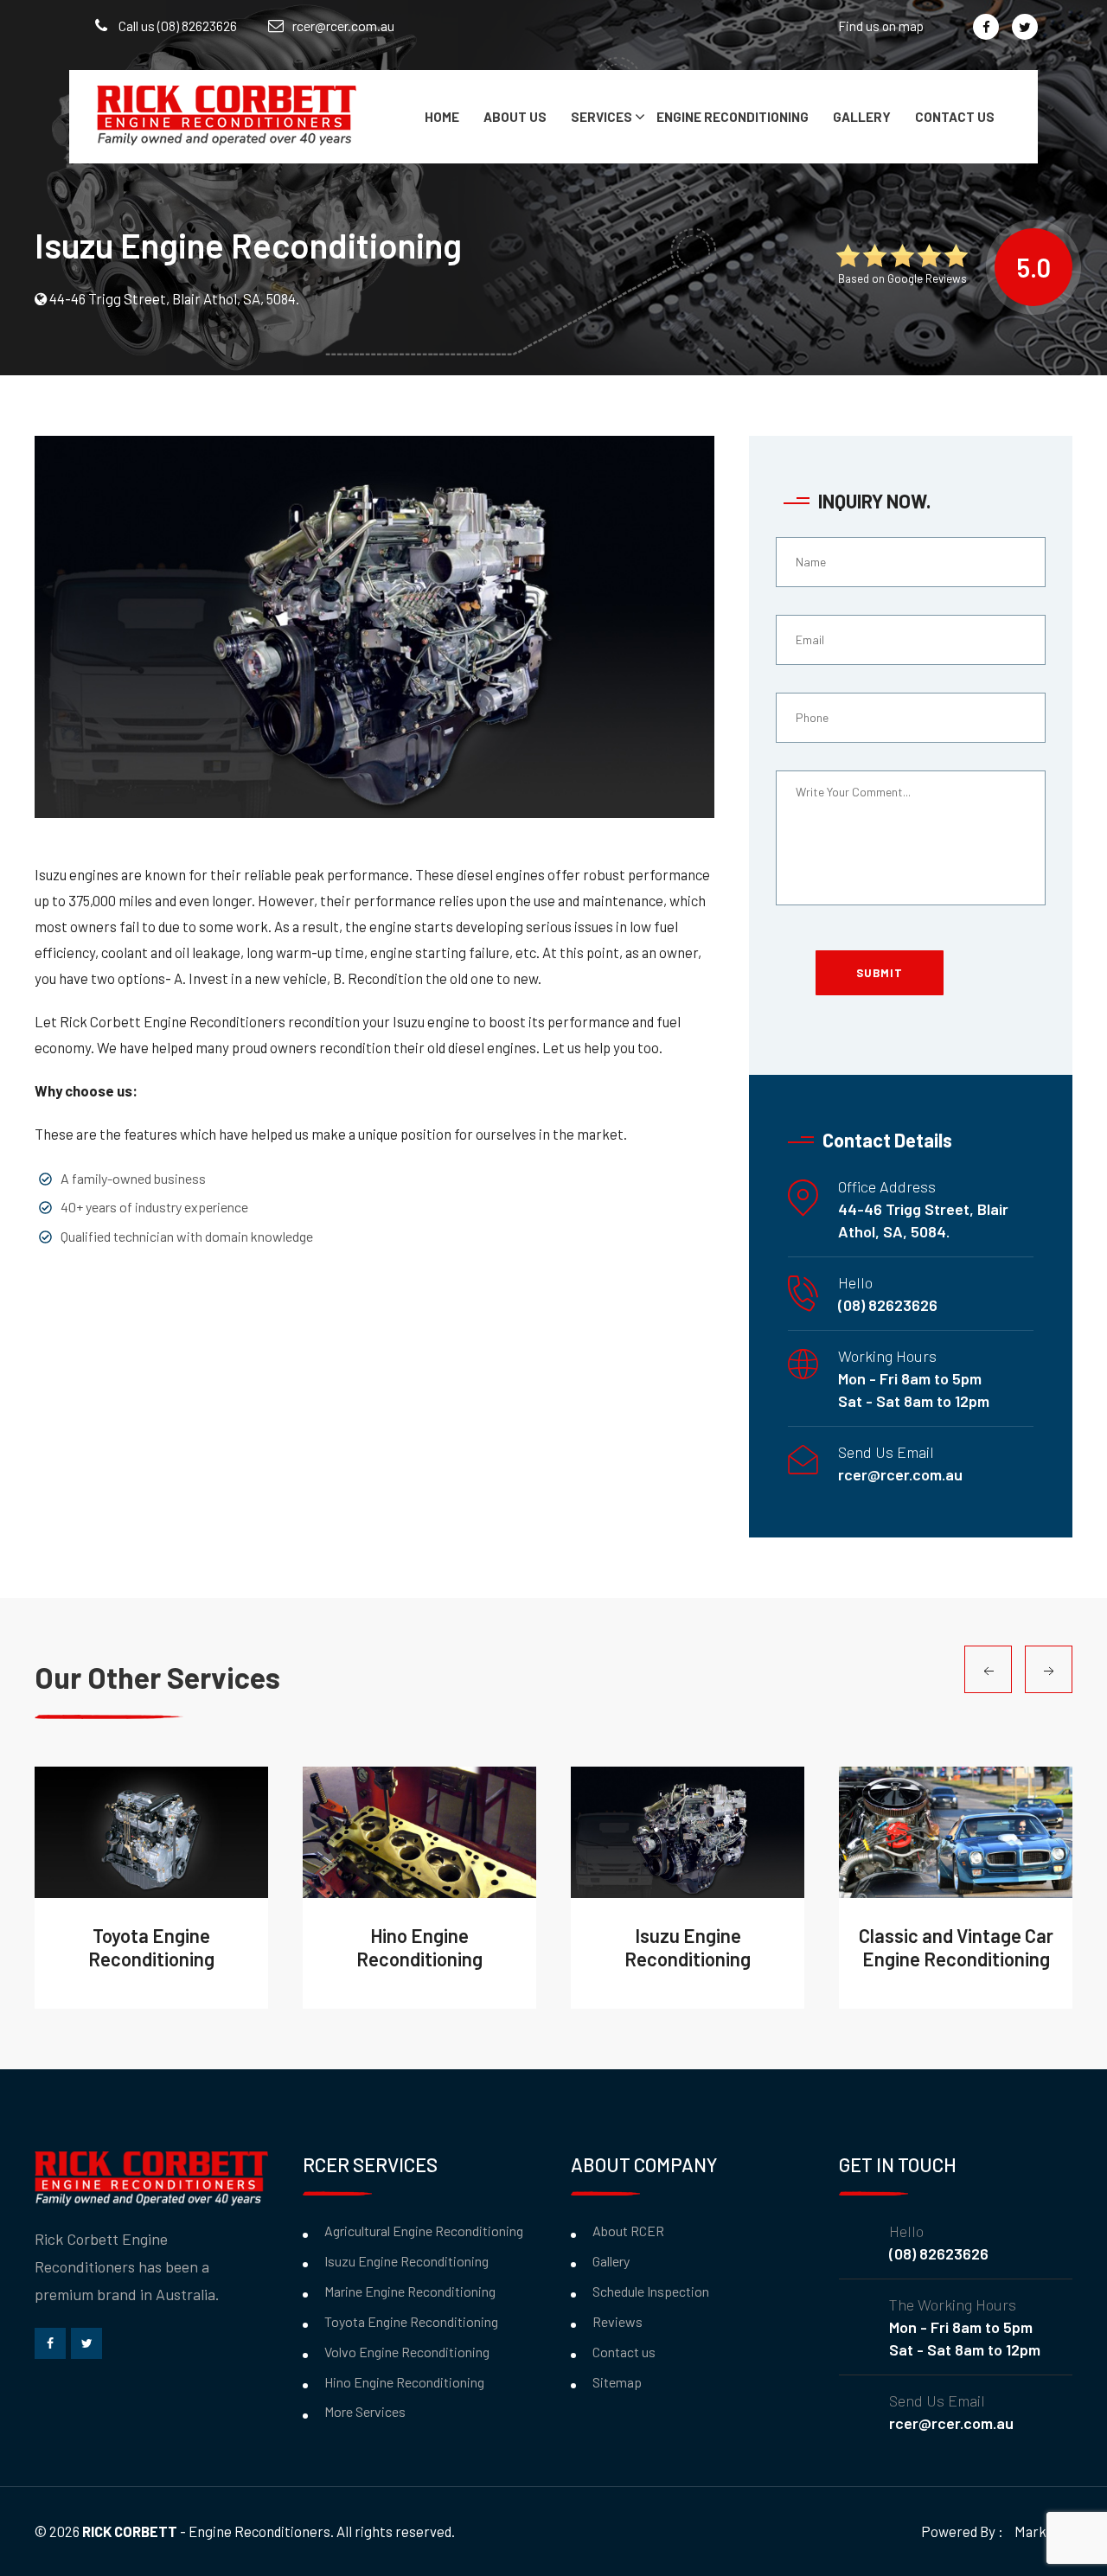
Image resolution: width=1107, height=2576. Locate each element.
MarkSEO (1043, 2531)
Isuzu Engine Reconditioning (406, 2261)
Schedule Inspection (651, 2291)
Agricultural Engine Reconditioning (424, 2231)
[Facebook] (986, 27)
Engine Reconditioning (733, 117)
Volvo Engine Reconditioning (407, 2352)
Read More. (141, 1832)
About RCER (628, 2231)
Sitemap (617, 2382)
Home (442, 117)
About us (515, 117)
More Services (365, 2411)
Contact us (955, 117)
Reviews (617, 2321)
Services (601, 117)
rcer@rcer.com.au (343, 26)
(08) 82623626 (888, 1305)
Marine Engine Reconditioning (410, 2291)
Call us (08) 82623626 (176, 26)
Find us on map (881, 26)
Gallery (862, 117)
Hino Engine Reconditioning (404, 2382)
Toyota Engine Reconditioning (411, 2321)
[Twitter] (1025, 27)
